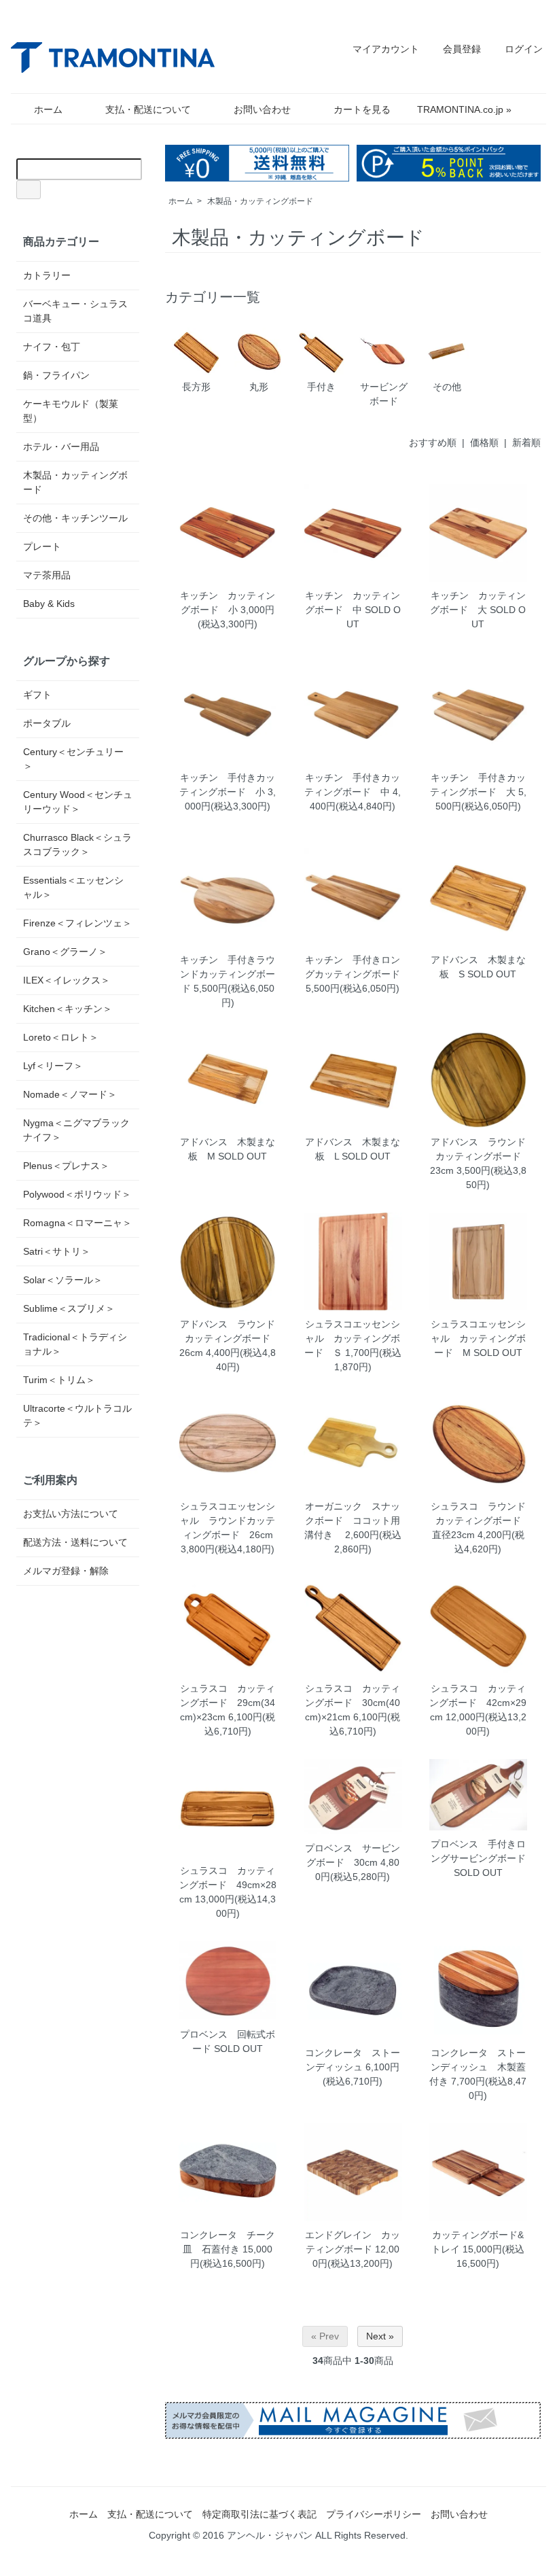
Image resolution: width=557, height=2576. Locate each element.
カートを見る (362, 109)
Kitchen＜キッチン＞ (68, 1009)
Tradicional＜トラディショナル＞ (75, 1344)
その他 (447, 387)
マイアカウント (386, 49)
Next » (380, 2336)
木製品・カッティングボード (260, 201)
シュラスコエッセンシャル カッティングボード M (478, 1338)
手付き (321, 387)
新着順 (526, 442)
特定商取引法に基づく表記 (259, 2514)
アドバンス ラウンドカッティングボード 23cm (480, 1156)
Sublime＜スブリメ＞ (69, 1308)
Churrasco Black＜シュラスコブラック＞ (77, 845)
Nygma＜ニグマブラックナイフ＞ (76, 1130)
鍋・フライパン (56, 375)
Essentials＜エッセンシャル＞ (73, 887)
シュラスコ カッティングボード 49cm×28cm (228, 1885)
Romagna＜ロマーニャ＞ (77, 1223)
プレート (42, 546)
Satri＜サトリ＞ (57, 1251)
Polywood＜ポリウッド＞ (77, 1194)
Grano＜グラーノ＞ (65, 952)
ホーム (48, 109)
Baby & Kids (49, 604)
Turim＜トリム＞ (59, 1380)
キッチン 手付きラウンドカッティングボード (228, 974)
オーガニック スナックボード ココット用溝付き (353, 1520)
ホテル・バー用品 (61, 447)
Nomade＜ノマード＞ (70, 1094)
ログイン (524, 49)
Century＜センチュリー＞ (73, 759)
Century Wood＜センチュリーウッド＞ (78, 802)
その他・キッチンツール (75, 518)
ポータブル (47, 723)
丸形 (259, 387)
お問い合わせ (262, 109)
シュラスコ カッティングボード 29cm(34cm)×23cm (228, 1703)
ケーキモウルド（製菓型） (71, 411)
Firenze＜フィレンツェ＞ (77, 923)
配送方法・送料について (75, 1542)
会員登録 (462, 49)
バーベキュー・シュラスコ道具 (75, 311)
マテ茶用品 (47, 575)
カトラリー (47, 275)
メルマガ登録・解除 (66, 1571)
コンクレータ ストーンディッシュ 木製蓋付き (478, 2067)
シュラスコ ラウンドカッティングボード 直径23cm (481, 1520)
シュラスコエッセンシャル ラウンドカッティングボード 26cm (228, 1520)
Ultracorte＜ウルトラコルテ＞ (77, 1415)
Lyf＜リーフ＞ (53, 1066)
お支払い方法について (71, 1514)
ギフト (37, 695)
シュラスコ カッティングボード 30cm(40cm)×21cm (353, 1703)
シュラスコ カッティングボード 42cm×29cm (478, 1703)
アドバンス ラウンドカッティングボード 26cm (230, 1338)
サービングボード (384, 394)
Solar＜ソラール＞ (63, 1280)
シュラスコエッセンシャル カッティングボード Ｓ (353, 1338)
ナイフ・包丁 (52, 347)
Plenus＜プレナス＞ (66, 1166)
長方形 (196, 387)
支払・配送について (148, 109)
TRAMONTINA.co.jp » (464, 109)
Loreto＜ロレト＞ (61, 1037)
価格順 (484, 442)
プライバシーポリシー (374, 2514)
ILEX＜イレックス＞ (67, 980)
